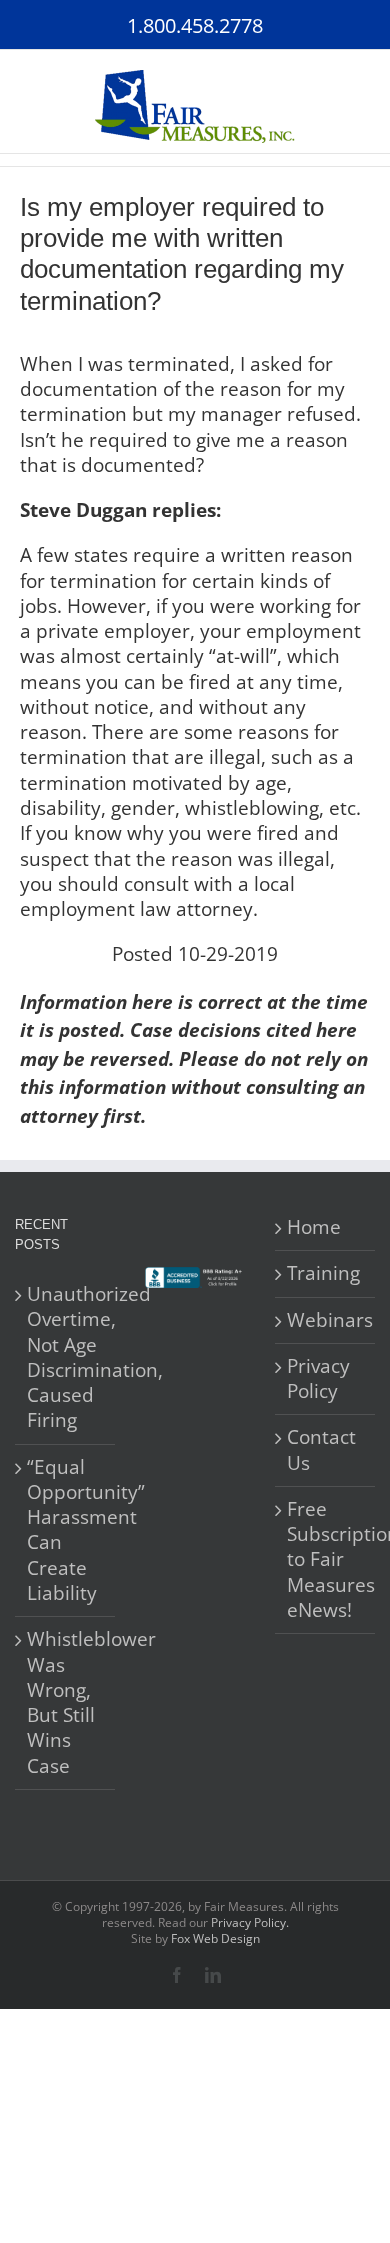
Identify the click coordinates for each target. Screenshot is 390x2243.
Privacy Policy (318, 1379)
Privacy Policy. (250, 1922)
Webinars (326, 1320)
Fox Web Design (215, 1938)
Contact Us (321, 1450)
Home (314, 1227)
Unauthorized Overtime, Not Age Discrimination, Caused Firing (66, 1357)
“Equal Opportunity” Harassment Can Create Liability (66, 1530)
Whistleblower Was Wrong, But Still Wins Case (66, 1702)
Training (323, 1273)
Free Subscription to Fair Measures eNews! (326, 1560)
